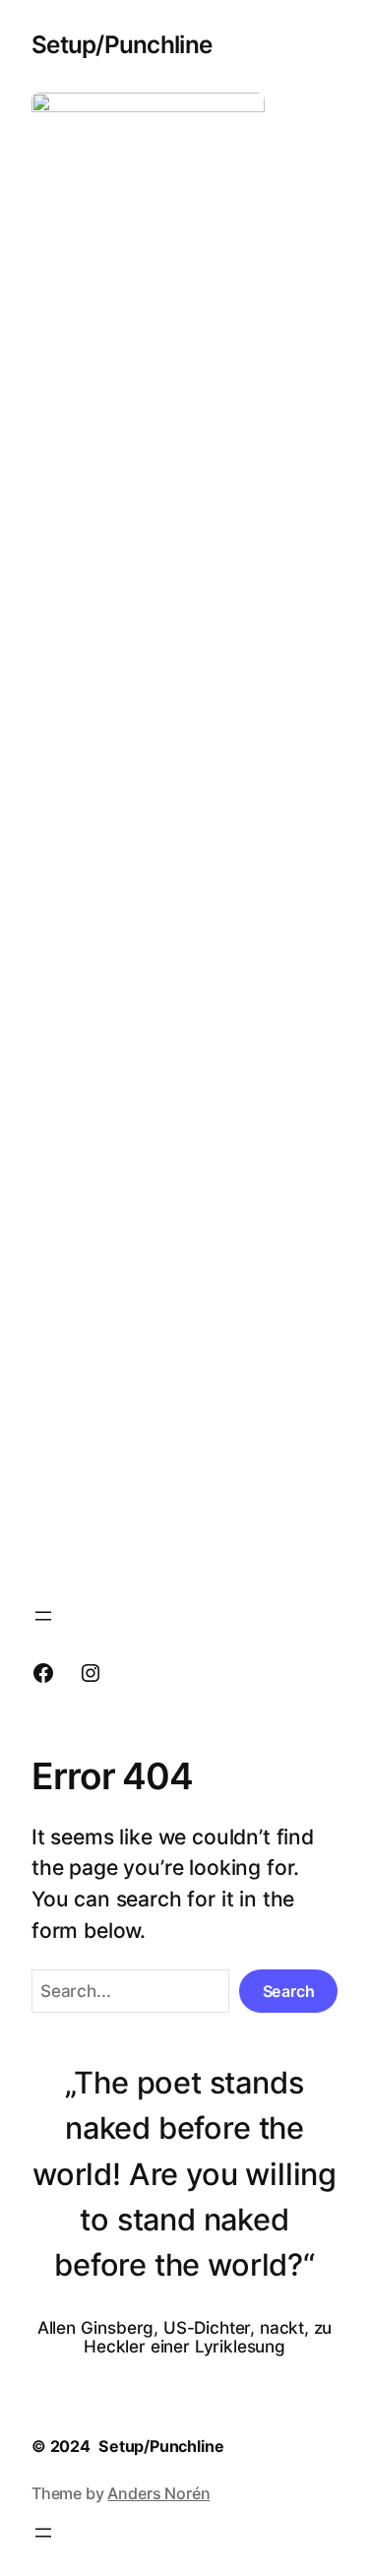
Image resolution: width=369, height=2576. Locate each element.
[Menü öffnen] (43, 1616)
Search (289, 1991)
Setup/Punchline (122, 44)
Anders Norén (158, 2493)
